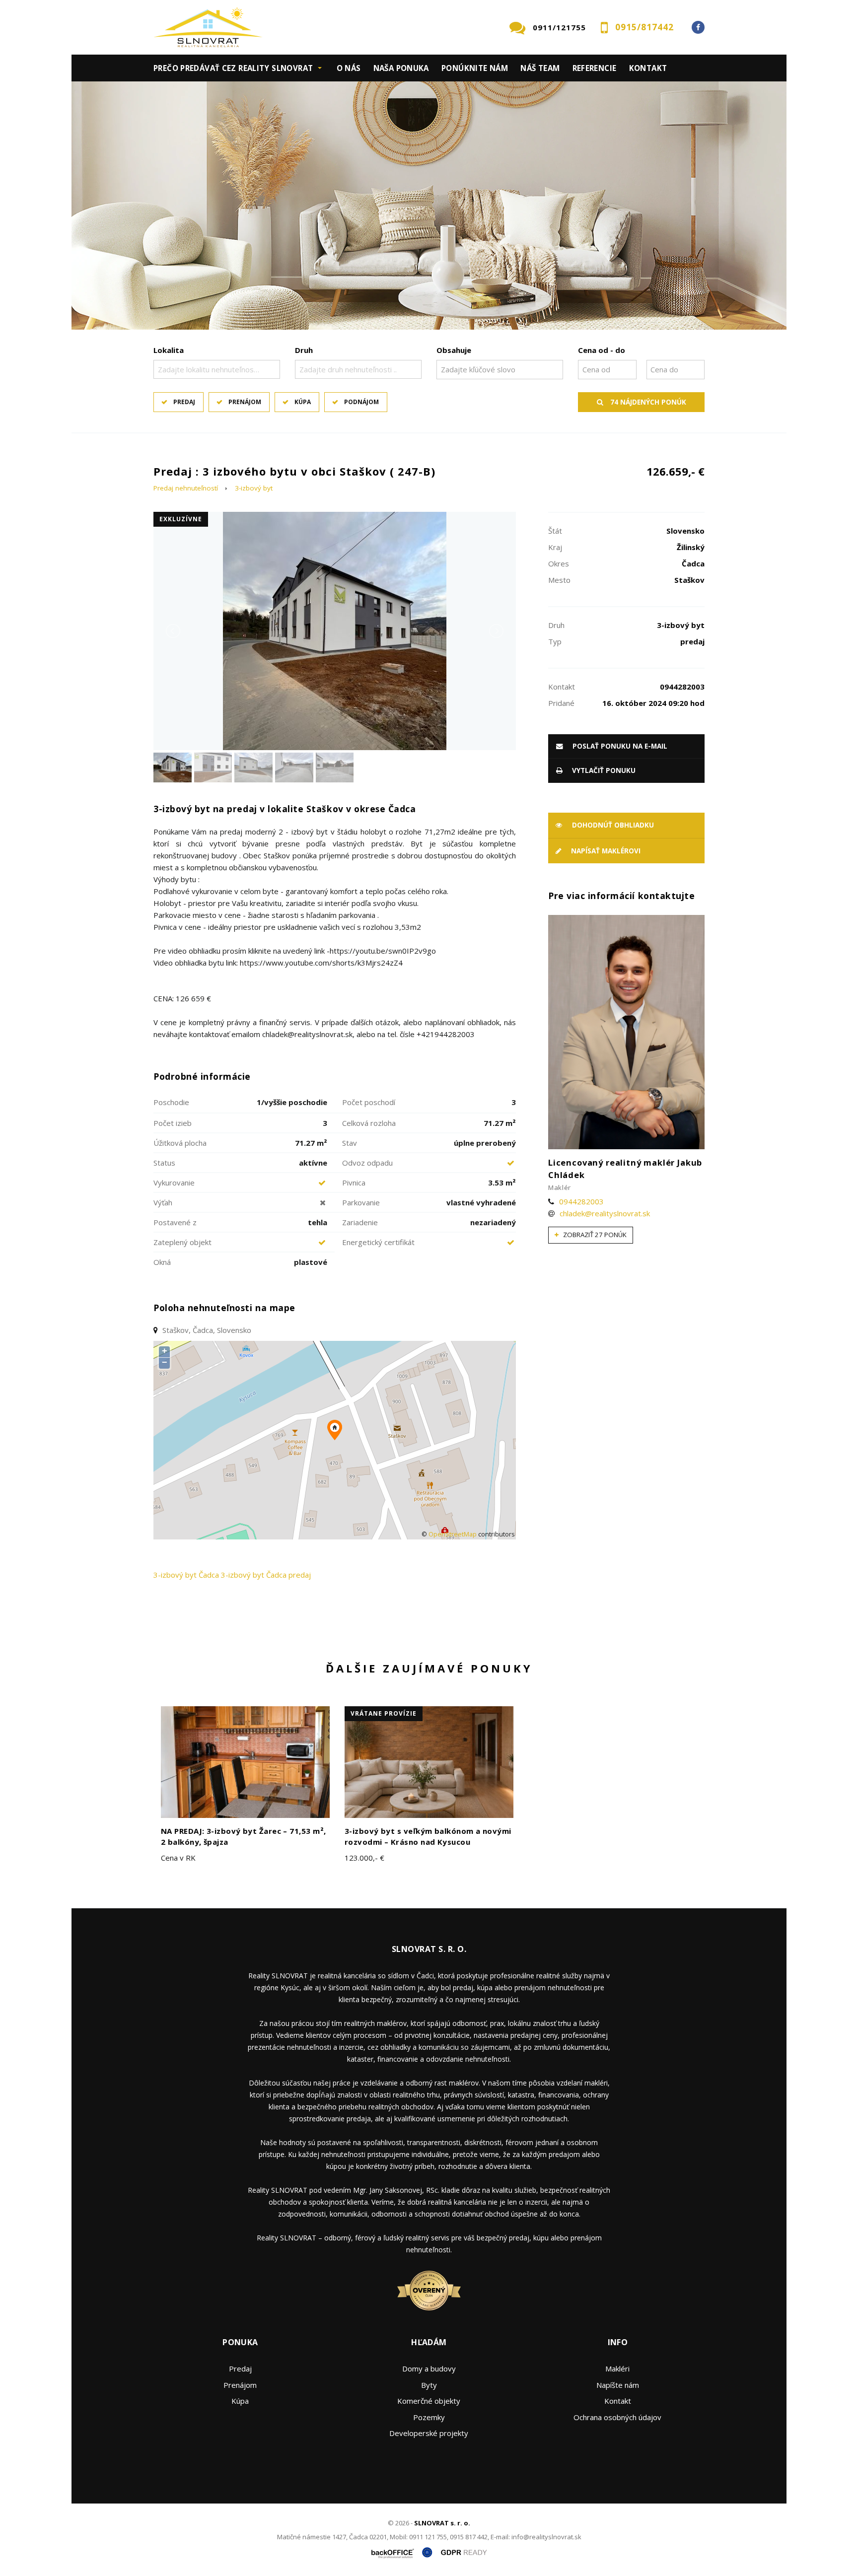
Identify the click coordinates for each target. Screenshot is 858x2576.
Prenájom (245, 402)
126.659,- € (676, 471)
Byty (429, 2385)
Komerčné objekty (429, 2401)
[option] (429, 206)
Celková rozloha (369, 1123)
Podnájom (361, 402)
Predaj (184, 402)
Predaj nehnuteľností (186, 488)
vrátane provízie (384, 1713)
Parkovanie (361, 1202)
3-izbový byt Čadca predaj (266, 1575)
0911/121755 (559, 27)
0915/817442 (644, 27)
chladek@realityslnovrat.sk (605, 1213)
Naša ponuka (401, 68)
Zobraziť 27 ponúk (594, 1235)
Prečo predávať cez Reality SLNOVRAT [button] (233, 68)
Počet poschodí (369, 1102)
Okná (162, 1262)
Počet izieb (173, 1123)
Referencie (595, 68)
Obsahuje (454, 350)
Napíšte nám (618, 2385)
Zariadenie (360, 1222)
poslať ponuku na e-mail (619, 746)
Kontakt (648, 68)
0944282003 (581, 1201)
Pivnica (354, 1183)
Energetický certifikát (378, 1242)
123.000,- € (364, 1858)
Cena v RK (178, 1858)
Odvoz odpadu (367, 1163)
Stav (350, 1143)
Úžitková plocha (180, 1143)
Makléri (617, 2368)
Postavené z (175, 1222)
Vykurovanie (174, 1183)
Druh (304, 350)
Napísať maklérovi (605, 851)
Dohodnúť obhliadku (612, 825)
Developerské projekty (429, 2433)
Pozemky (429, 2417)
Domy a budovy (429, 2368)
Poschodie (171, 1102)
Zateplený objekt (182, 1242)
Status (164, 1163)
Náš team (540, 68)
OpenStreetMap (453, 1534)
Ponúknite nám (475, 68)
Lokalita (169, 350)
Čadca (209, 1575)
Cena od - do (602, 350)
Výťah (163, 1202)
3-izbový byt (254, 488)
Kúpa (303, 402)
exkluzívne (181, 519)
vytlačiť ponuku (603, 770)
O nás (349, 68)
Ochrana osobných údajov (617, 2417)
